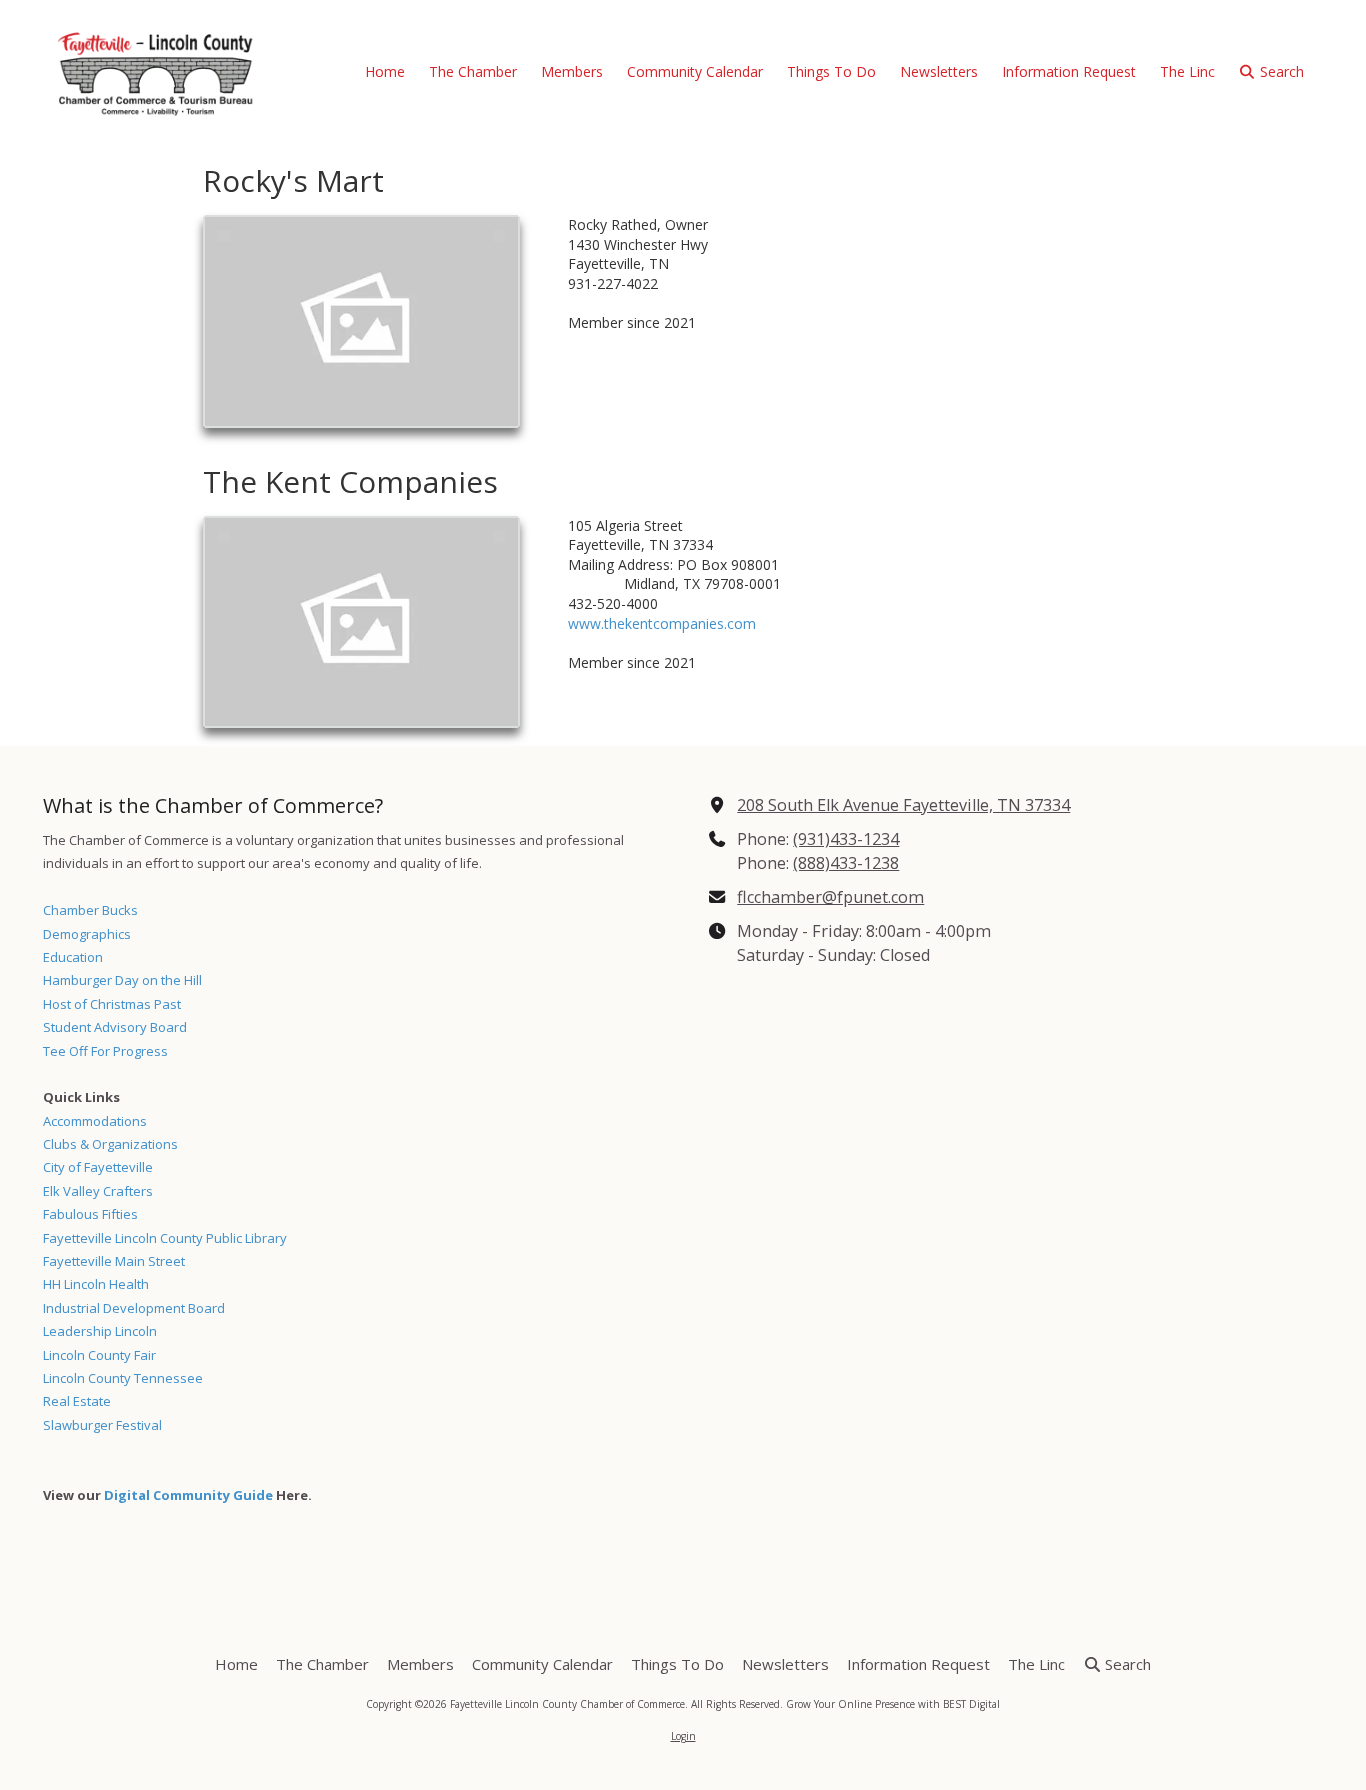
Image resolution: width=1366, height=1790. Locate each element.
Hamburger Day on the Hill (122, 980)
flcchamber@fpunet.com (830, 897)
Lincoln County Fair (99, 1355)
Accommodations (95, 1121)
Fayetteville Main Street (114, 1261)
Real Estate (77, 1401)
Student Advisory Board (115, 1027)
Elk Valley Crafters (98, 1191)
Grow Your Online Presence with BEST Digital (893, 1704)
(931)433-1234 (846, 839)
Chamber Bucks (90, 910)
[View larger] (361, 321)
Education (73, 957)
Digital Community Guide (188, 1495)
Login (683, 1736)
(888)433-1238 (846, 863)
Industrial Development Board (134, 1308)
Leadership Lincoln (100, 1331)
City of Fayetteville (98, 1167)
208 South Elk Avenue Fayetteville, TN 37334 (903, 805)
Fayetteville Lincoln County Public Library (165, 1238)
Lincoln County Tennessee (123, 1378)
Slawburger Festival (102, 1425)
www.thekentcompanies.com (662, 623)
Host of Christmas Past (112, 1004)
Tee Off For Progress (105, 1051)
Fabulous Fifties (90, 1214)
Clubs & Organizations (110, 1144)
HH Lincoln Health (96, 1284)
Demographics (87, 934)
